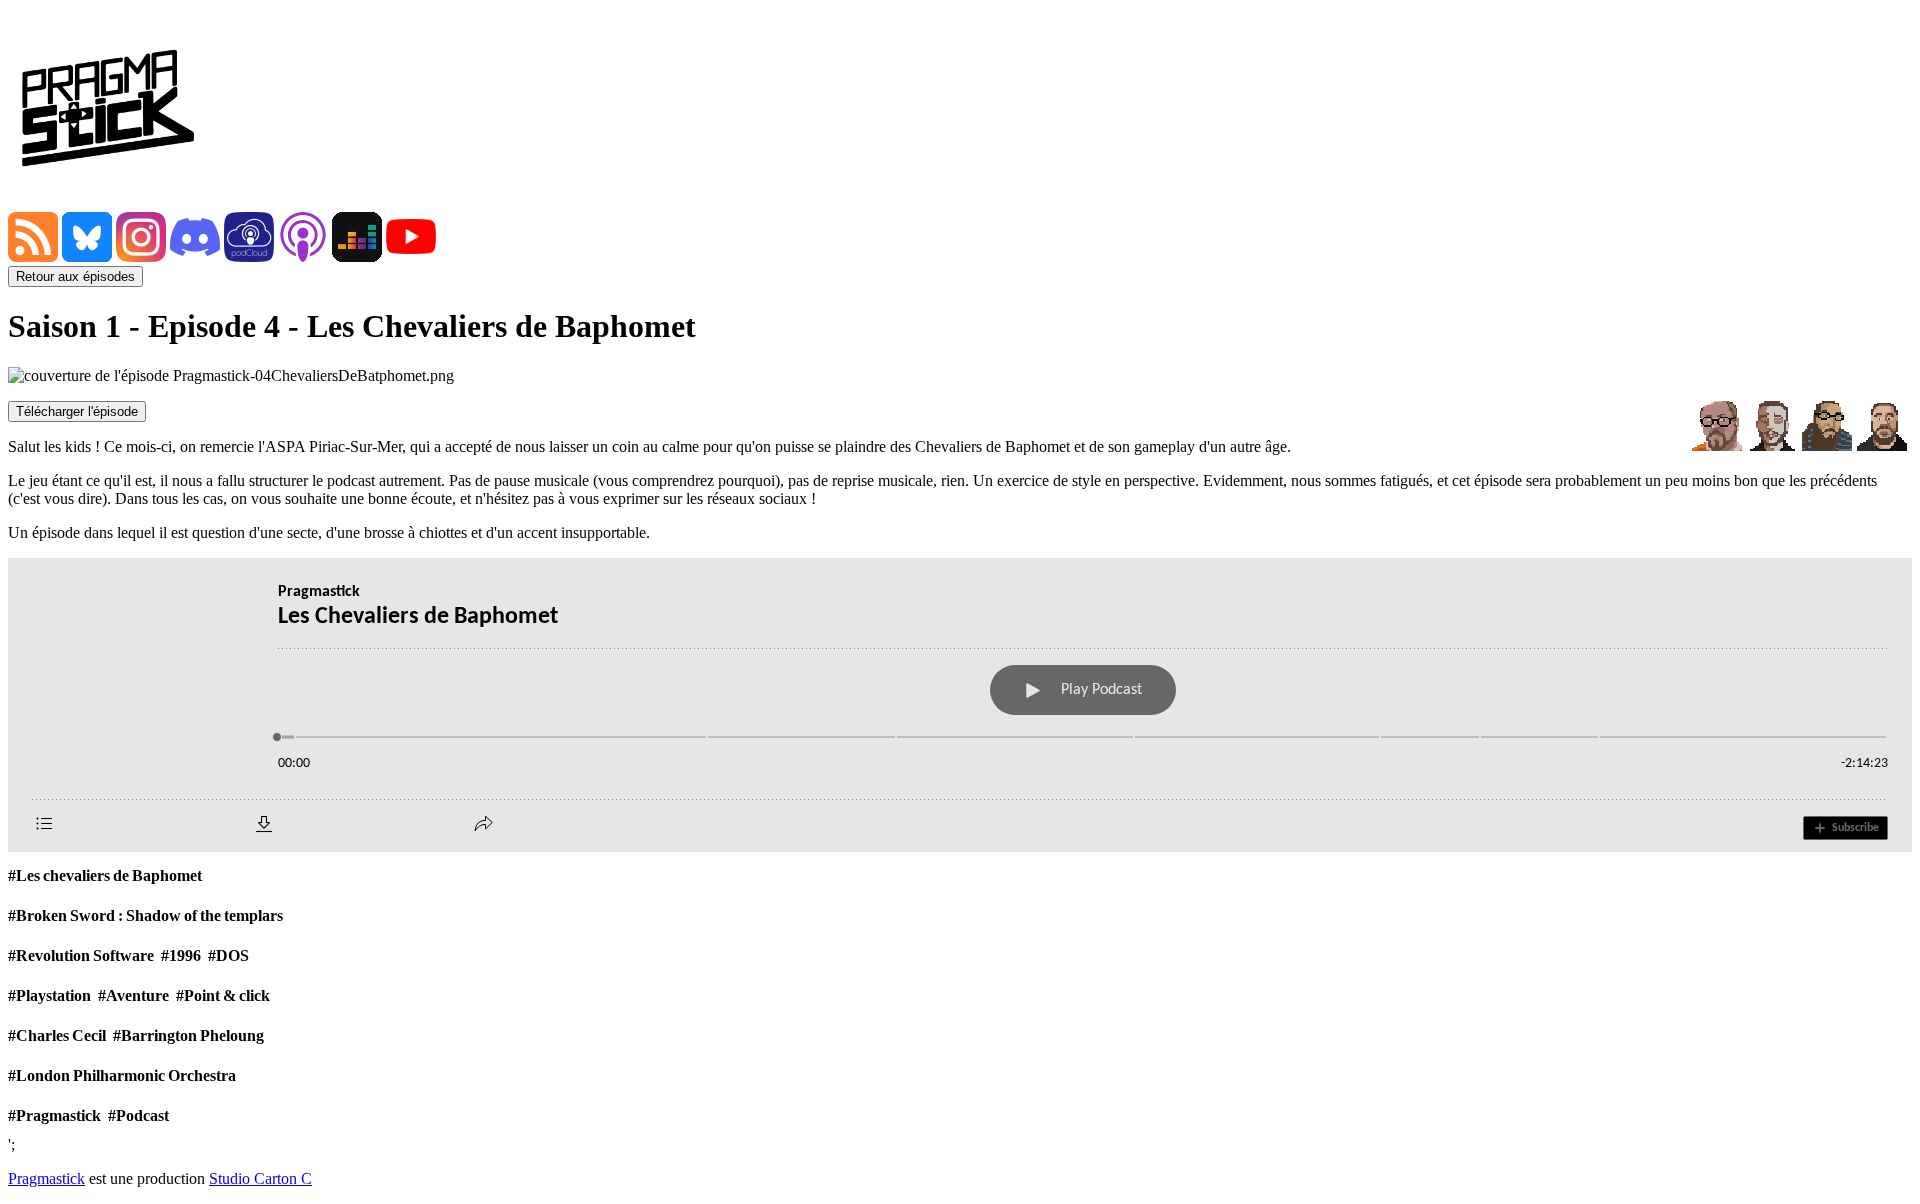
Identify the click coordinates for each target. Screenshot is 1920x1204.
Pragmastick (46, 1178)
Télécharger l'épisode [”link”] (77, 411)
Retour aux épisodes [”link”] (75, 276)
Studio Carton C (260, 1178)
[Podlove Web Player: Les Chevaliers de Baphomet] (960, 705)
